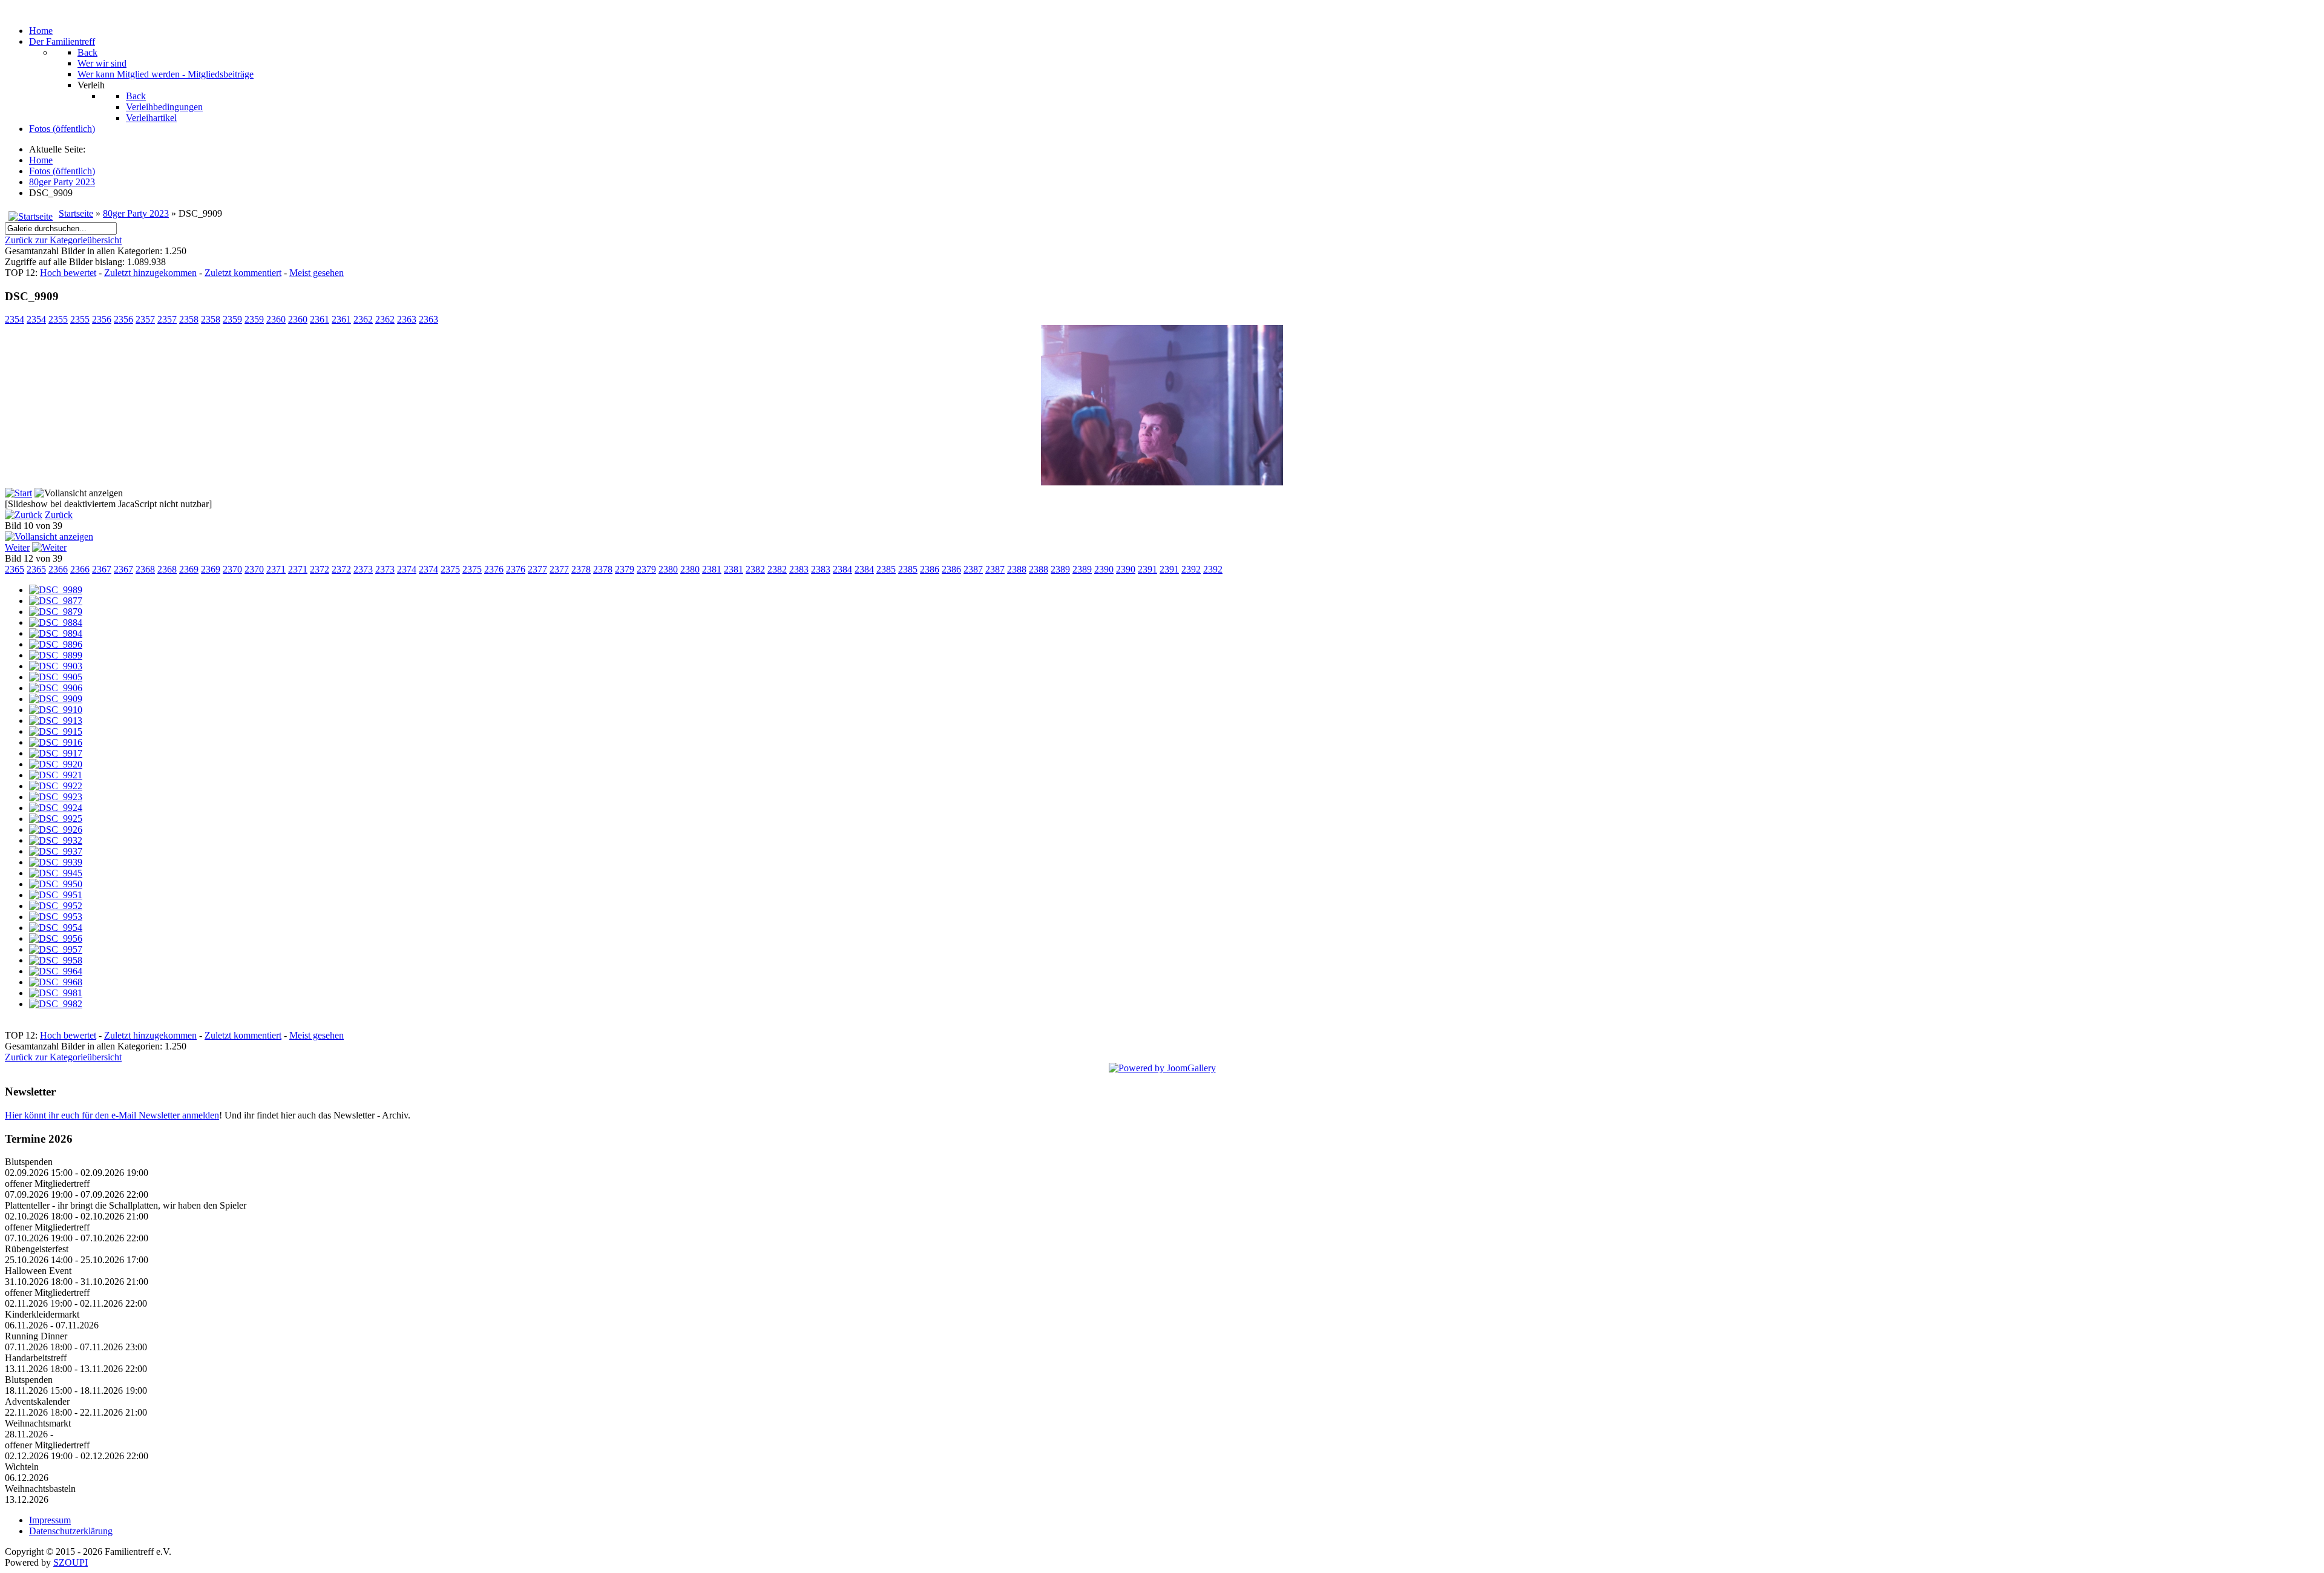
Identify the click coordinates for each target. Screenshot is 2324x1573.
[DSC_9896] (56, 644)
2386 (930, 569)
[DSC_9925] (56, 819)
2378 (581, 569)
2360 (276, 319)
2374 (407, 569)
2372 (320, 569)
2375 (450, 569)
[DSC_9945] (56, 873)
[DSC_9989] (56, 590)
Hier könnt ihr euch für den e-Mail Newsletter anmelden (112, 1115)
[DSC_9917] (56, 753)
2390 (1104, 569)
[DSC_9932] (56, 840)
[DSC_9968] (56, 982)
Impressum (50, 1520)
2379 (625, 569)
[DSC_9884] (56, 622)
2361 (320, 319)
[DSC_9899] (56, 655)
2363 (407, 319)
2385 (886, 569)
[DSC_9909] (56, 699)
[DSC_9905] (56, 677)
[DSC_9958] (56, 960)
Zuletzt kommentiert (243, 273)
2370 (232, 569)
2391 (1147, 569)
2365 (15, 569)
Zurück (59, 515)
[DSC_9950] (56, 884)
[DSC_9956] (56, 938)
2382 (755, 569)
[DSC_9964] (56, 971)
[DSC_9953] (56, 917)
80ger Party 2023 (136, 213)
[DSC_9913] (56, 721)
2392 (1191, 569)
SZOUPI (71, 1562)
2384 (842, 569)
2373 (363, 569)
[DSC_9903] (56, 666)
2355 (58, 319)
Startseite (76, 213)
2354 (15, 319)
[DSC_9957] (56, 949)
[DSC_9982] (56, 1004)
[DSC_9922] (56, 786)
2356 (102, 319)
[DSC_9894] (56, 633)
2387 (973, 569)
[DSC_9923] (56, 797)
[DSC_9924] (56, 808)
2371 (276, 569)
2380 (668, 569)
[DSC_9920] (56, 764)
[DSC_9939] (56, 862)
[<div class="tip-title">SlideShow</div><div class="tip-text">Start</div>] (18, 493)
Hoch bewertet (68, 273)
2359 (232, 319)
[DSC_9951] (56, 895)
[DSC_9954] (56, 928)
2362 (363, 319)
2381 (712, 569)
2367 (102, 569)
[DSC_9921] (56, 775)
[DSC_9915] (56, 731)
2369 (189, 569)
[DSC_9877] (56, 601)
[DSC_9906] (56, 688)
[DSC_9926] (56, 829)
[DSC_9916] (56, 742)
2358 (189, 319)
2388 (1017, 569)
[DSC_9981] (56, 993)
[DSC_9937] (56, 851)
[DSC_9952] (56, 906)
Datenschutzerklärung (71, 1531)
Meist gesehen (317, 273)
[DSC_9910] (56, 710)
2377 (537, 569)
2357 (145, 319)
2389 (1060, 569)
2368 (145, 569)
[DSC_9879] (56, 612)
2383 (799, 569)
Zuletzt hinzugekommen (150, 273)
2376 (494, 569)
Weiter (17, 547)
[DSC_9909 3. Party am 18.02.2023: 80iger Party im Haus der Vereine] (1162, 482)
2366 (58, 569)
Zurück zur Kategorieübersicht (63, 240)
